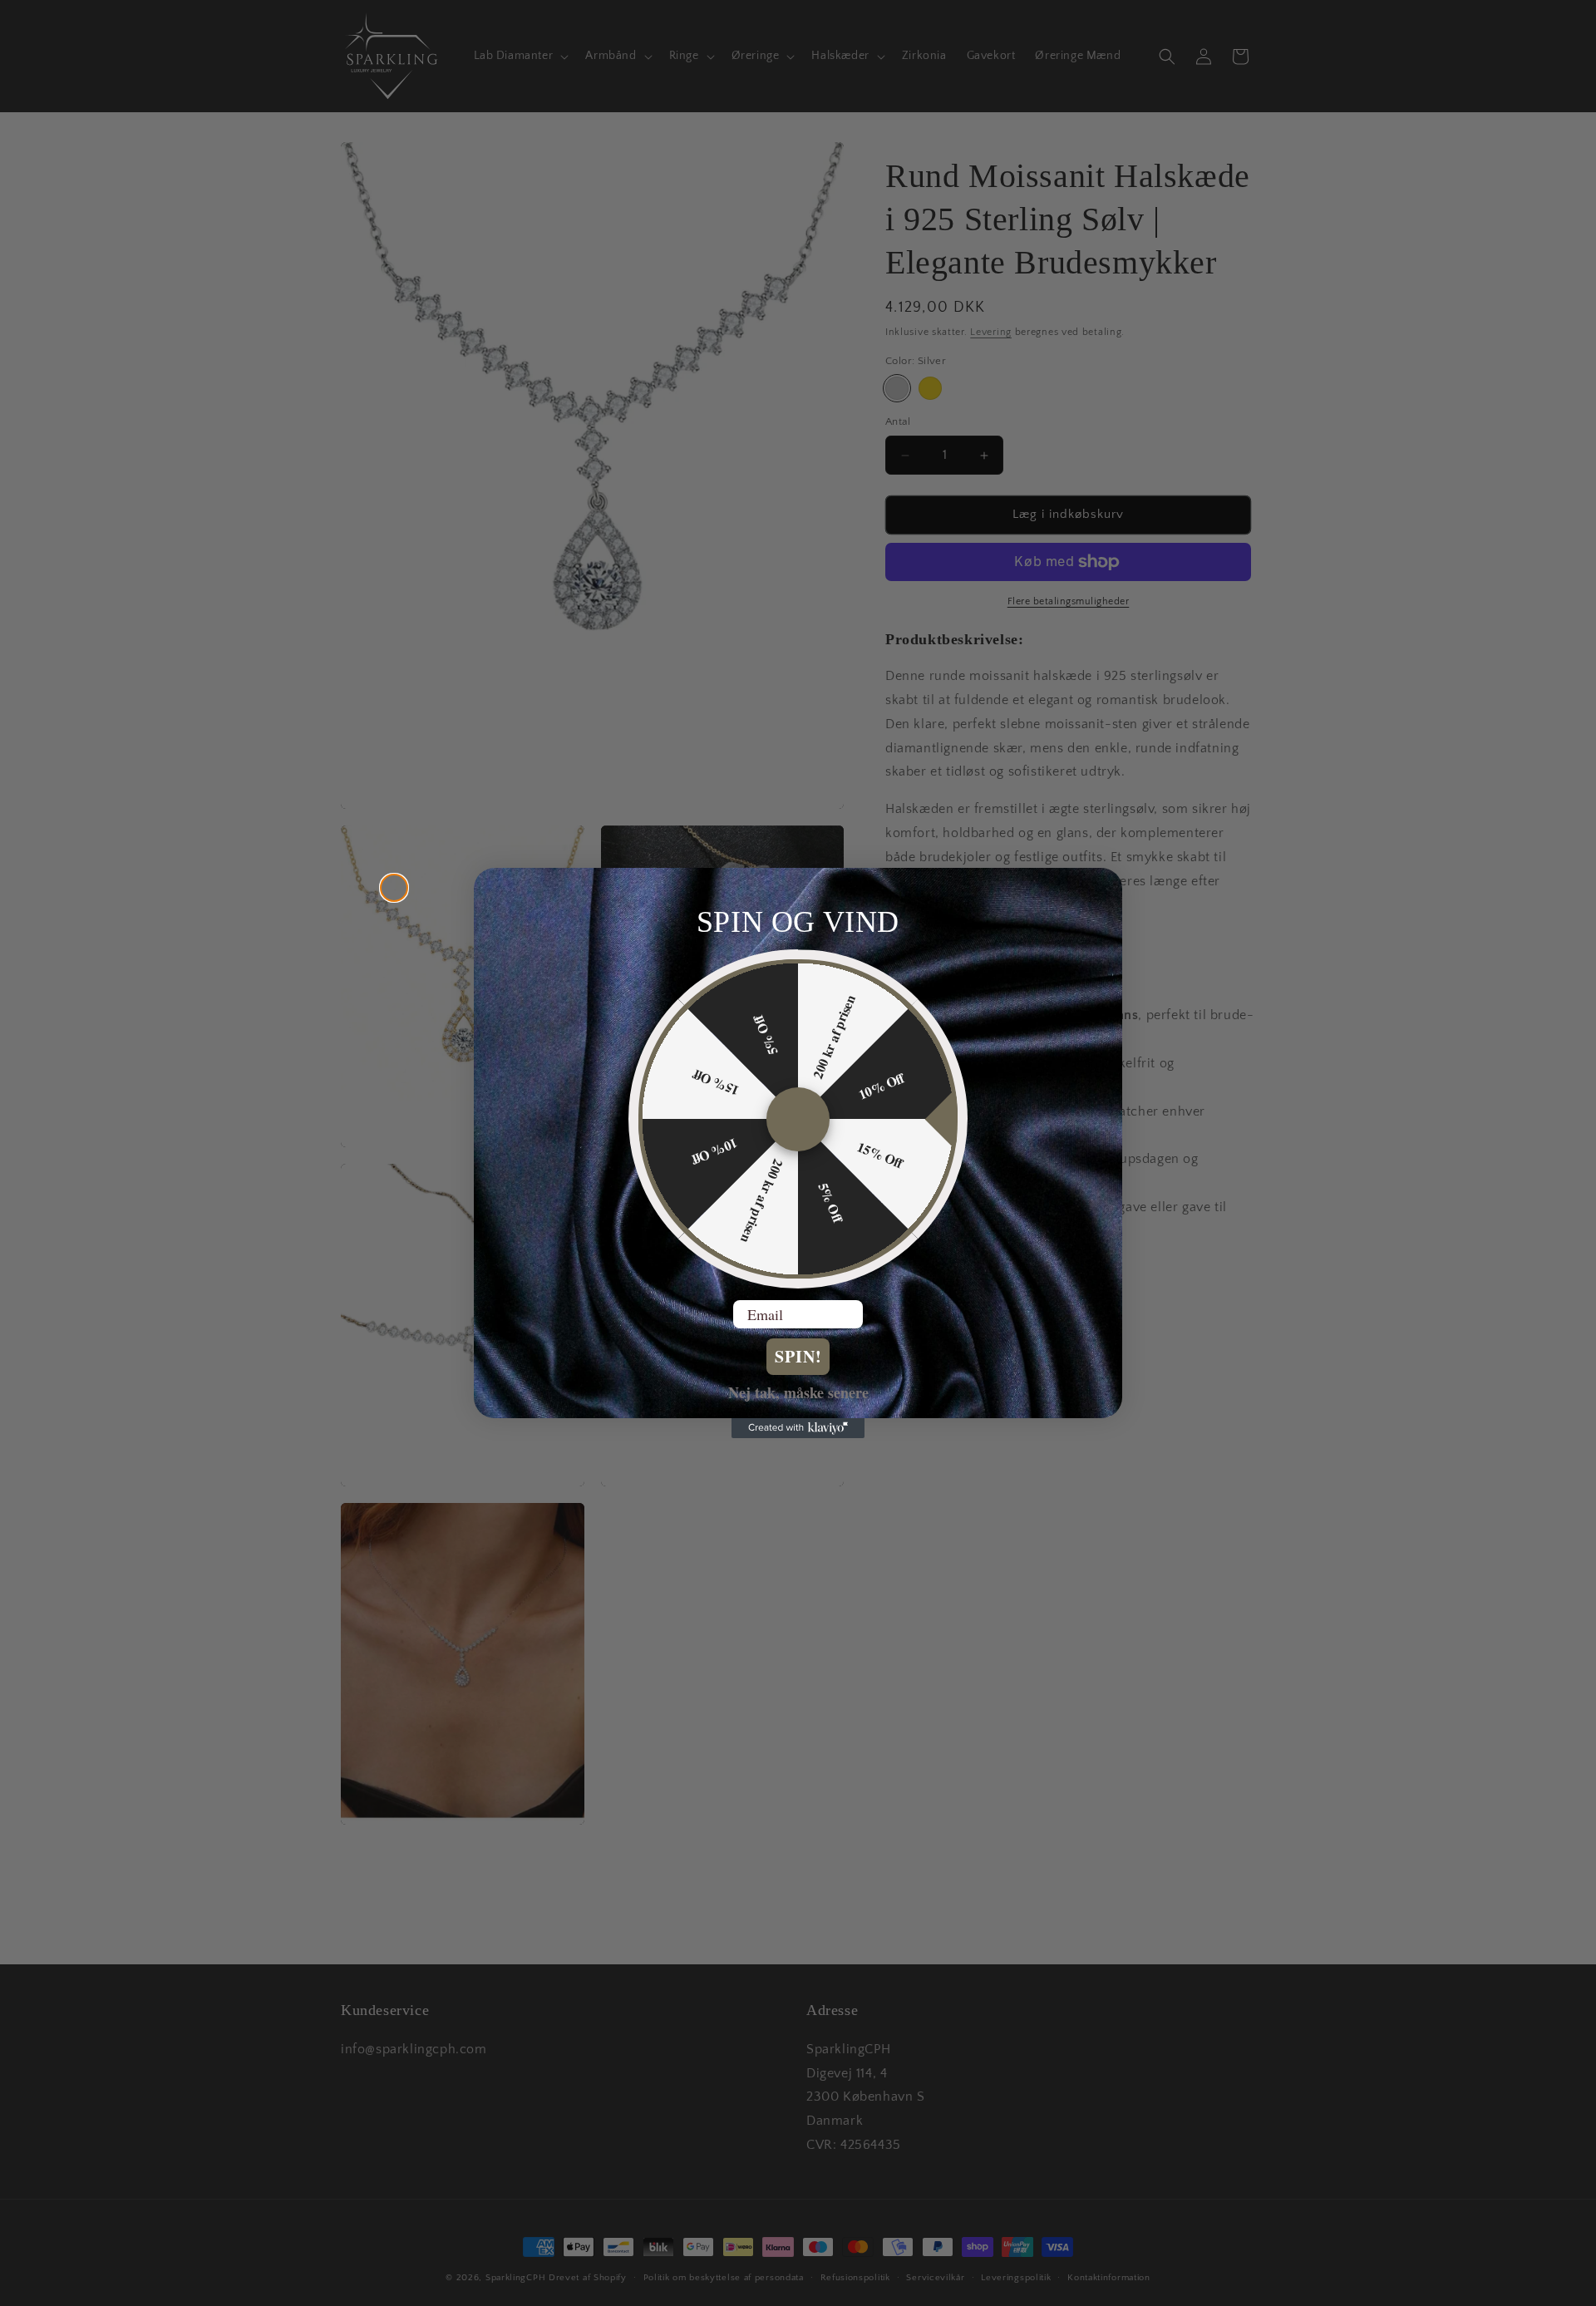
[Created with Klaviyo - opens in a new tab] (798, 1428)
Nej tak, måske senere (798, 1392)
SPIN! (798, 1356)
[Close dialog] (394, 888)
